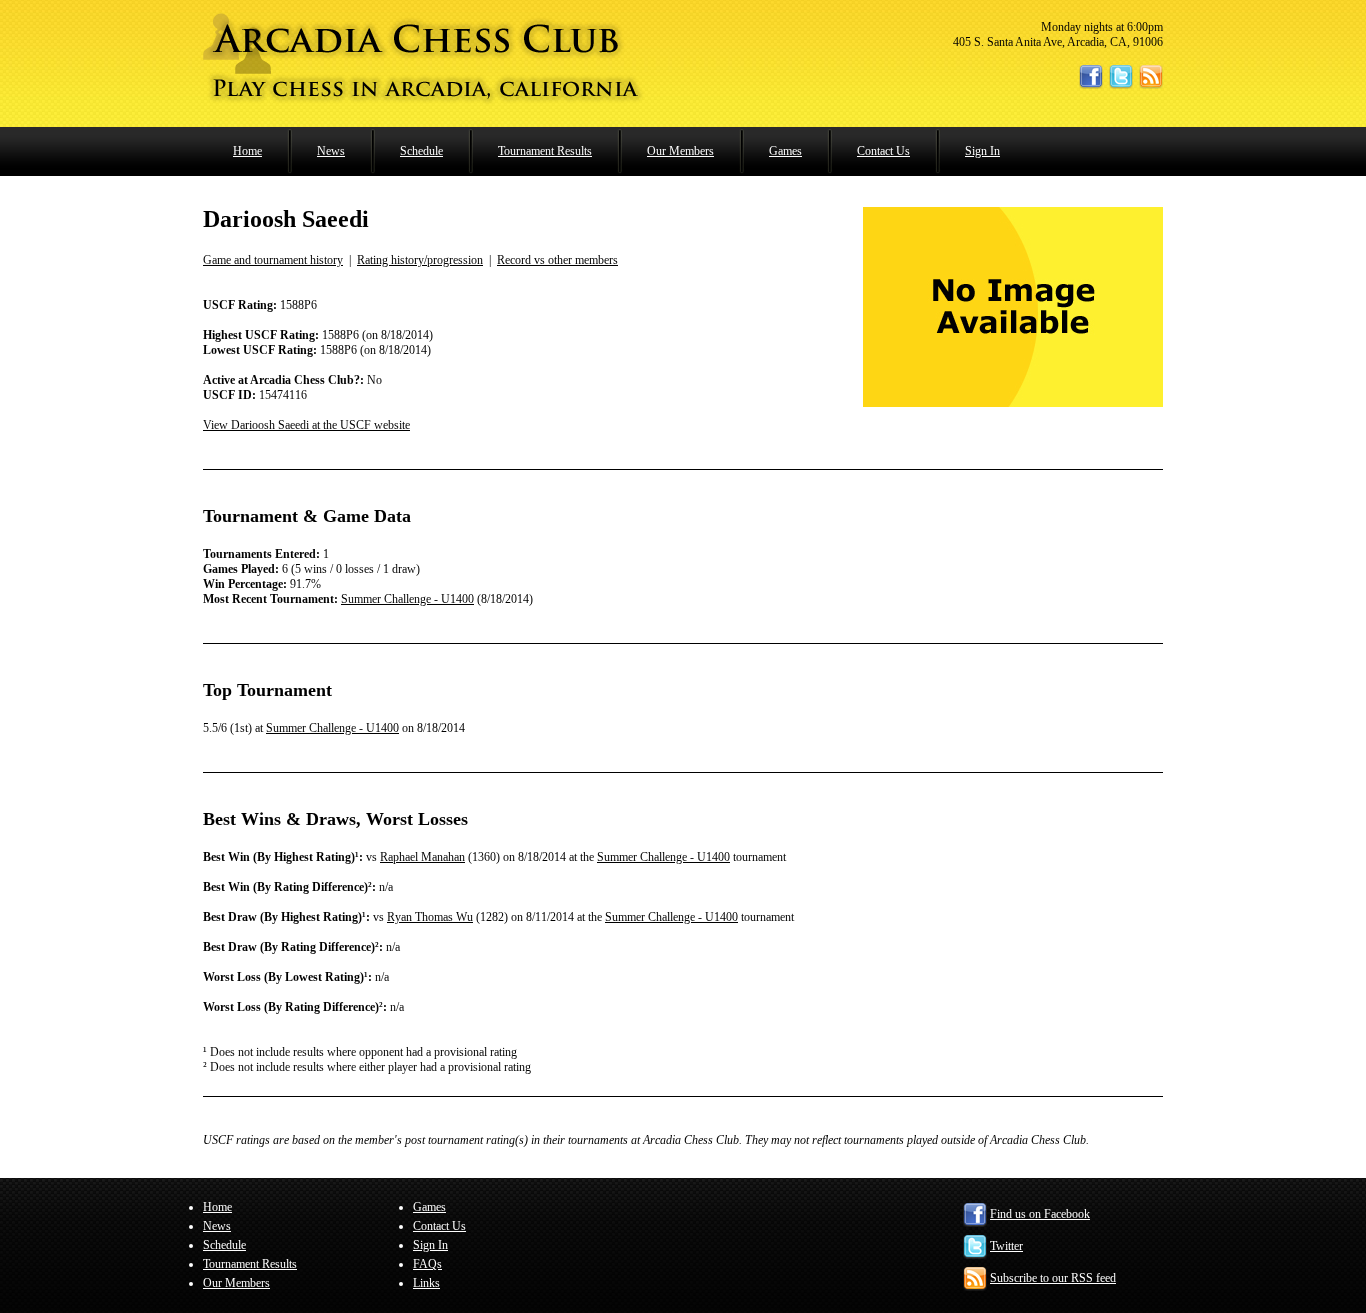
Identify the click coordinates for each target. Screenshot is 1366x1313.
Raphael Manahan (422, 857)
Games (785, 151)
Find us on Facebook (1040, 1214)
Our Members (680, 151)
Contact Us (883, 151)
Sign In (982, 151)
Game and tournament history (273, 260)
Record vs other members (557, 260)
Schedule (421, 151)
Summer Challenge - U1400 (407, 599)
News (331, 151)
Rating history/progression (420, 260)
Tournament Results (545, 151)
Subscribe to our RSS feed (1053, 1278)
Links (426, 1283)
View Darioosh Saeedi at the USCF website (306, 425)
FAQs (427, 1264)
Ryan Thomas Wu (430, 917)
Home (247, 151)
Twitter (1006, 1246)
